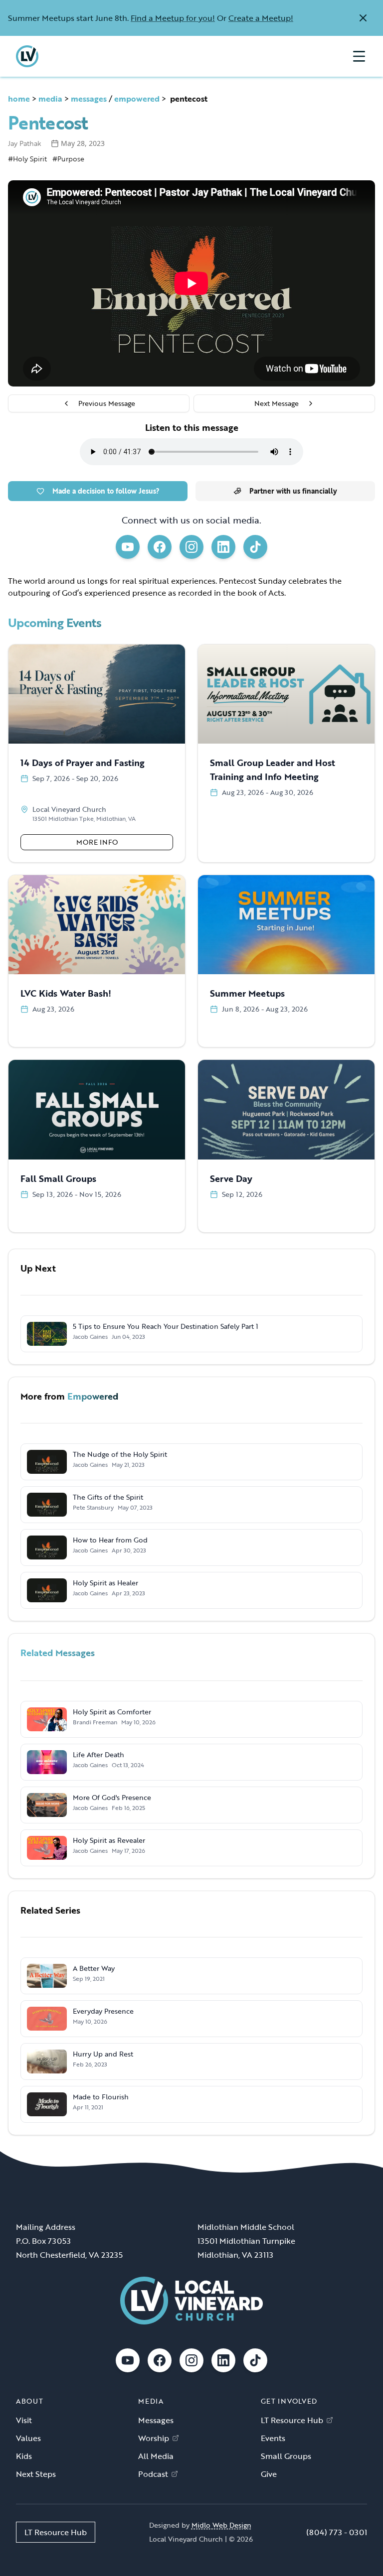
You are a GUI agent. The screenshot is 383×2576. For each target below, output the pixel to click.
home (19, 99)
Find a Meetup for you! (173, 18)
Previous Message (107, 403)
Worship (154, 2438)
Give (269, 2474)
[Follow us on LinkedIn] (223, 547)
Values (28, 2438)
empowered (137, 99)
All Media (156, 2456)
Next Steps (36, 2474)
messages (89, 99)
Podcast (153, 2474)
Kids (24, 2456)
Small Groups (286, 2456)
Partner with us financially (293, 491)
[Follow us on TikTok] (255, 547)
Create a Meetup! (261, 18)
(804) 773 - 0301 (337, 2532)
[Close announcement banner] (363, 18)
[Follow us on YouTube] (128, 547)
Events (273, 2438)
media (50, 99)
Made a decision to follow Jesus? (106, 491)
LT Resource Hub (292, 2420)
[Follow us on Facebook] (160, 547)
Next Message (277, 403)
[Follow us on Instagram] (191, 547)
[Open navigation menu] (359, 56)
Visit (24, 2420)
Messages (156, 2420)
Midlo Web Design (221, 2525)
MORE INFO (97, 842)
